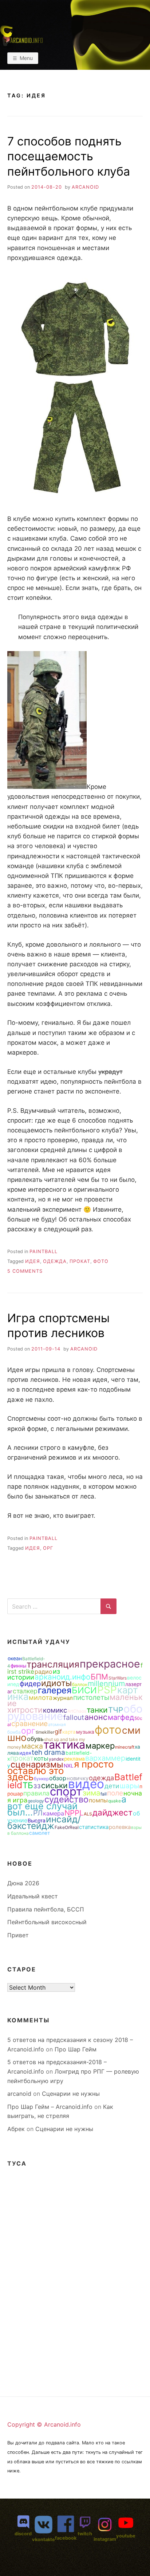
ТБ (28, 1785)
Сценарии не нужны (71, 2094)
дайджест (112, 1812)
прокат (80, 1261)
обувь (35, 1739)
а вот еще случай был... (67, 1806)
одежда (55, 1261)
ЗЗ (37, 1786)
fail (104, 1794)
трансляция (53, 1664)
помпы (98, 1800)
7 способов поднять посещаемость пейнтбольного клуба (69, 156)
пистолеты (91, 1697)
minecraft (125, 1747)
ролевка (120, 1827)
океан (15, 1658)
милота (41, 1697)
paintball (44, 1251)
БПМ (99, 1677)
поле (115, 1793)
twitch (85, 2534)
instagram (105, 2539)
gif (58, 1732)
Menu (26, 58)
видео (86, 1784)
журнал (63, 1698)
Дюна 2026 (23, 1883)
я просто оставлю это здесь (60, 1770)
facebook (66, 2538)
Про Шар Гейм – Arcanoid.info (50, 2107)
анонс (96, 1717)
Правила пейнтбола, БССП (46, 1909)
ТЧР (116, 1710)
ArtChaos (77, 1711)
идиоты (56, 1683)
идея (33, 1261)
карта (69, 1732)
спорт (66, 1791)
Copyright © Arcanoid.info (44, 2424)
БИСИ (84, 1690)
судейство (66, 1799)
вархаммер (105, 1758)
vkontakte (44, 2539)
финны (18, 1666)
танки (97, 1710)
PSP (107, 1690)
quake (115, 1801)
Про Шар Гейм (76, 2049)
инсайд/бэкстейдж (44, 1822)
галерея (55, 1690)
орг (48, 1548)
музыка (85, 1732)
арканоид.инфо (62, 1677)
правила (36, 1793)
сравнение (29, 1724)
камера (54, 1813)
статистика (94, 1827)
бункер (41, 1779)
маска (32, 1746)
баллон (80, 1684)
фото (101, 1261)
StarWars (118, 1678)
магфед (121, 1717)
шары (129, 1786)
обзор (58, 1778)
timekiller (45, 1732)
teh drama (48, 1752)
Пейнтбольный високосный (47, 1922)
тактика (64, 1744)
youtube (126, 2536)
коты (41, 1758)
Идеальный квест (33, 1896)
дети (112, 1786)
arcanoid (85, 187)
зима (91, 1793)
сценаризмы (37, 1764)
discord (23, 2534)
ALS (88, 1814)
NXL (69, 1766)
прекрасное (110, 1664)
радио (44, 1672)
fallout (74, 1717)
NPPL (74, 1813)
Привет (18, 1935)
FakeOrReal (67, 1827)
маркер (100, 1746)
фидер (30, 1684)
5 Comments (25, 1271)
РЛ (38, 1813)
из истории (34, 1674)
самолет (40, 1833)
